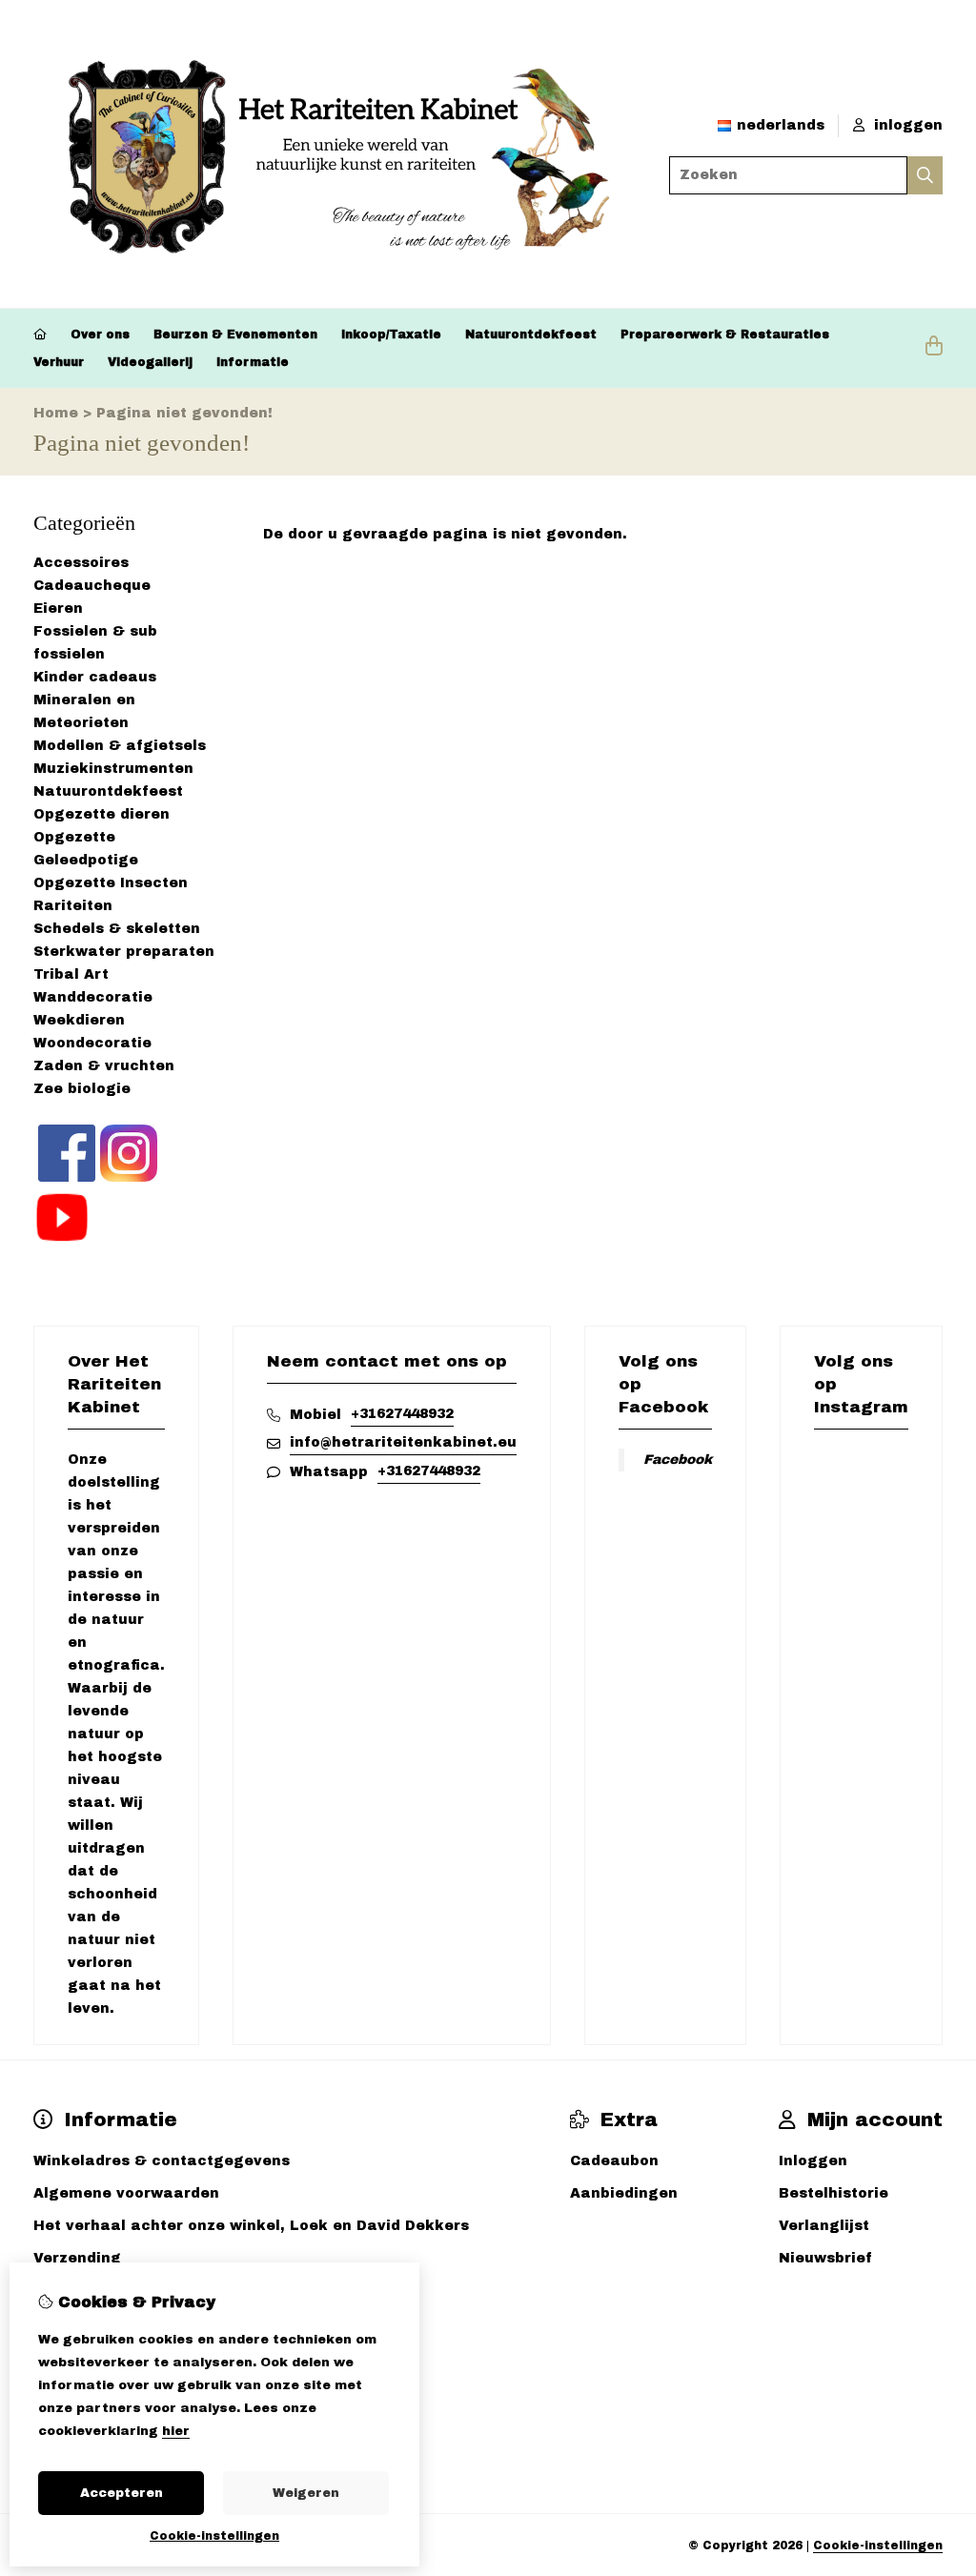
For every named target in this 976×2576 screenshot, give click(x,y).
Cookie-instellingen (878, 2546)
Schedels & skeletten (117, 929)
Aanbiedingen (624, 2193)
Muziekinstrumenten (113, 769)
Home (56, 413)
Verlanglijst (824, 2226)
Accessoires (81, 563)
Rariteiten (73, 906)
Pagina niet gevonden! (184, 413)
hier (176, 2431)
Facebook (678, 1460)
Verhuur (59, 362)
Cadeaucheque (92, 586)
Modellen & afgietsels (120, 746)
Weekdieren (79, 1020)
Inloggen (813, 2161)
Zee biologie (82, 1089)
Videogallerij (150, 362)
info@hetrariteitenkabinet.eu (403, 1442)
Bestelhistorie (834, 2193)
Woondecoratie (92, 1043)
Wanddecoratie (93, 997)
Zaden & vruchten (104, 1066)
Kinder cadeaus (95, 677)
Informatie (253, 362)
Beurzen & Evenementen (235, 335)
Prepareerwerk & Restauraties (725, 335)
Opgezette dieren (102, 814)
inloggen (906, 125)
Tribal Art (71, 974)
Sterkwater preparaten (124, 952)
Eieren (58, 609)
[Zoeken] (925, 175)
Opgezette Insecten (111, 883)
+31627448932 (402, 1414)
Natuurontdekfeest (531, 335)
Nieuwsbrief (825, 2258)
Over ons (100, 335)
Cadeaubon (614, 2161)
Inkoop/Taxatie (391, 335)
